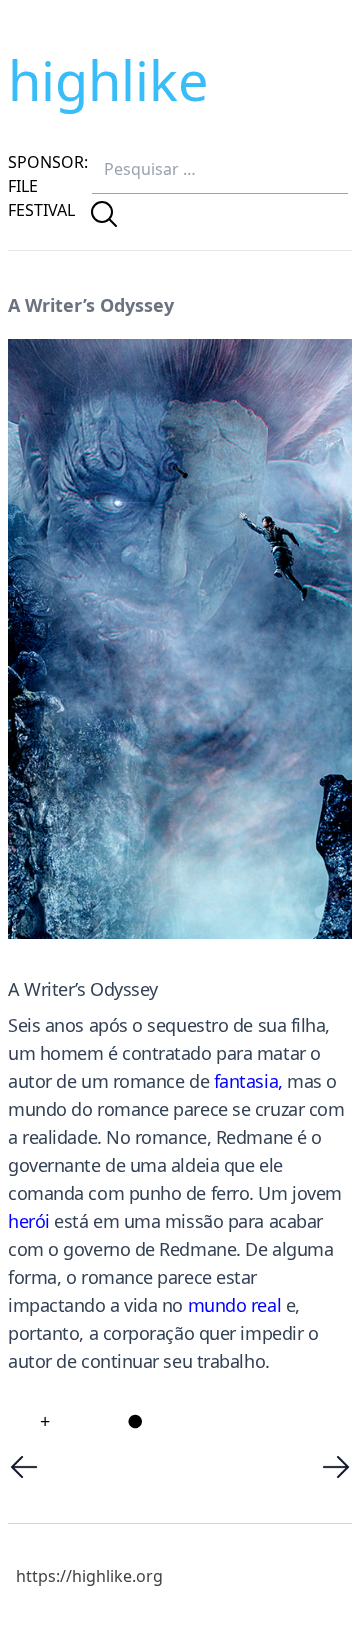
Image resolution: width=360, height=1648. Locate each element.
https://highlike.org (89, 1576)
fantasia (246, 1081)
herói (29, 1221)
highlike (108, 80)
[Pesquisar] (104, 214)
